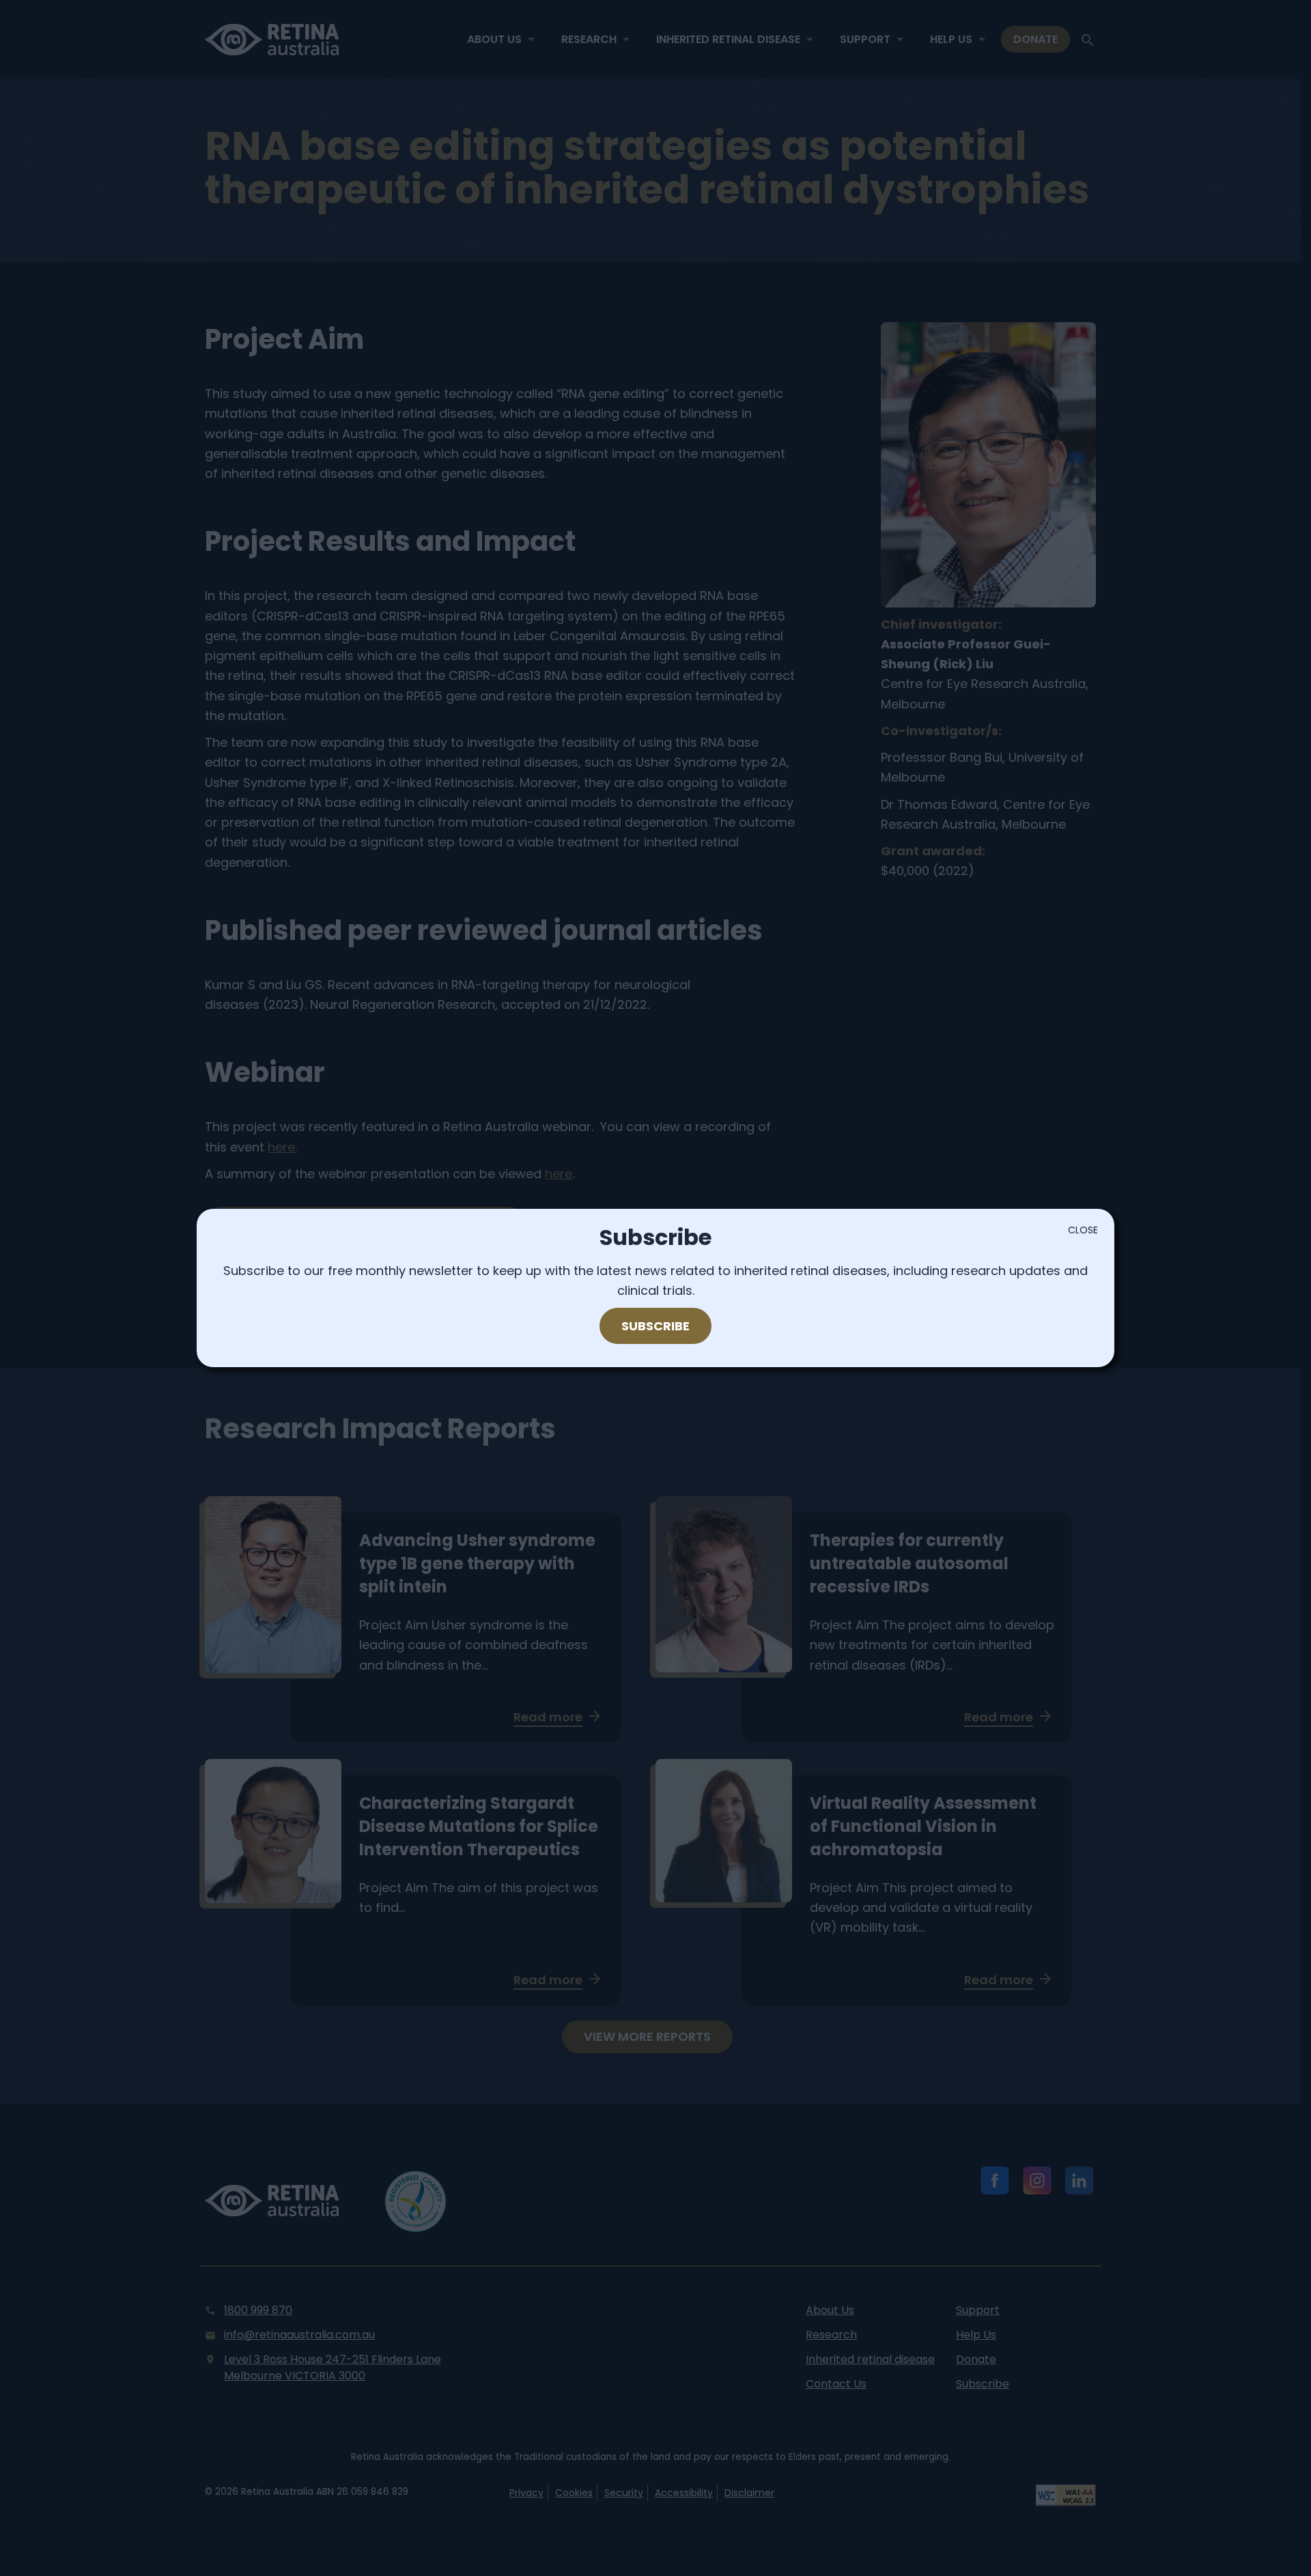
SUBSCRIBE (655, 1326)
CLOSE (1083, 1230)
